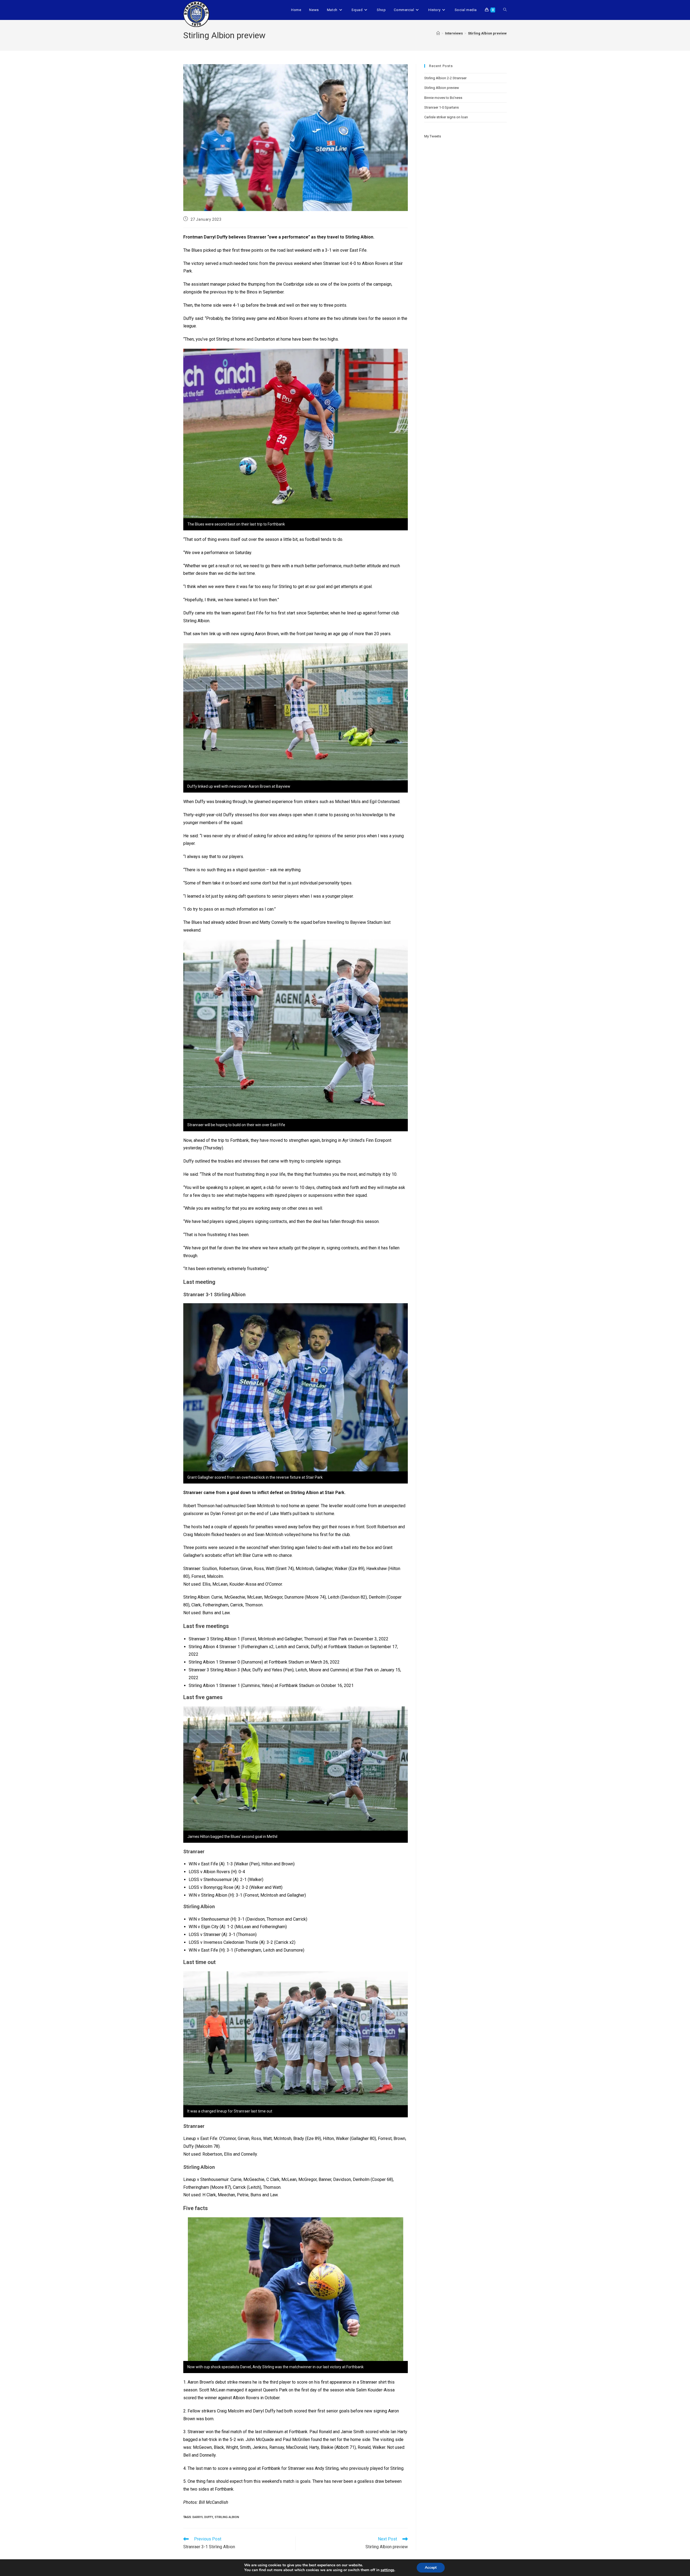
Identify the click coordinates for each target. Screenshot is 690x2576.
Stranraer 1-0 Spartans (441, 107)
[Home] (438, 33)
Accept (431, 2568)
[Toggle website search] (505, 10)
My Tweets (433, 136)
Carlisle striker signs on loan (446, 117)
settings (387, 2570)
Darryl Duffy (203, 2517)
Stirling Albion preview (487, 33)
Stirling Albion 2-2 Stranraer (445, 78)
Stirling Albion (227, 2517)
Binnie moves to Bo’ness (443, 98)
